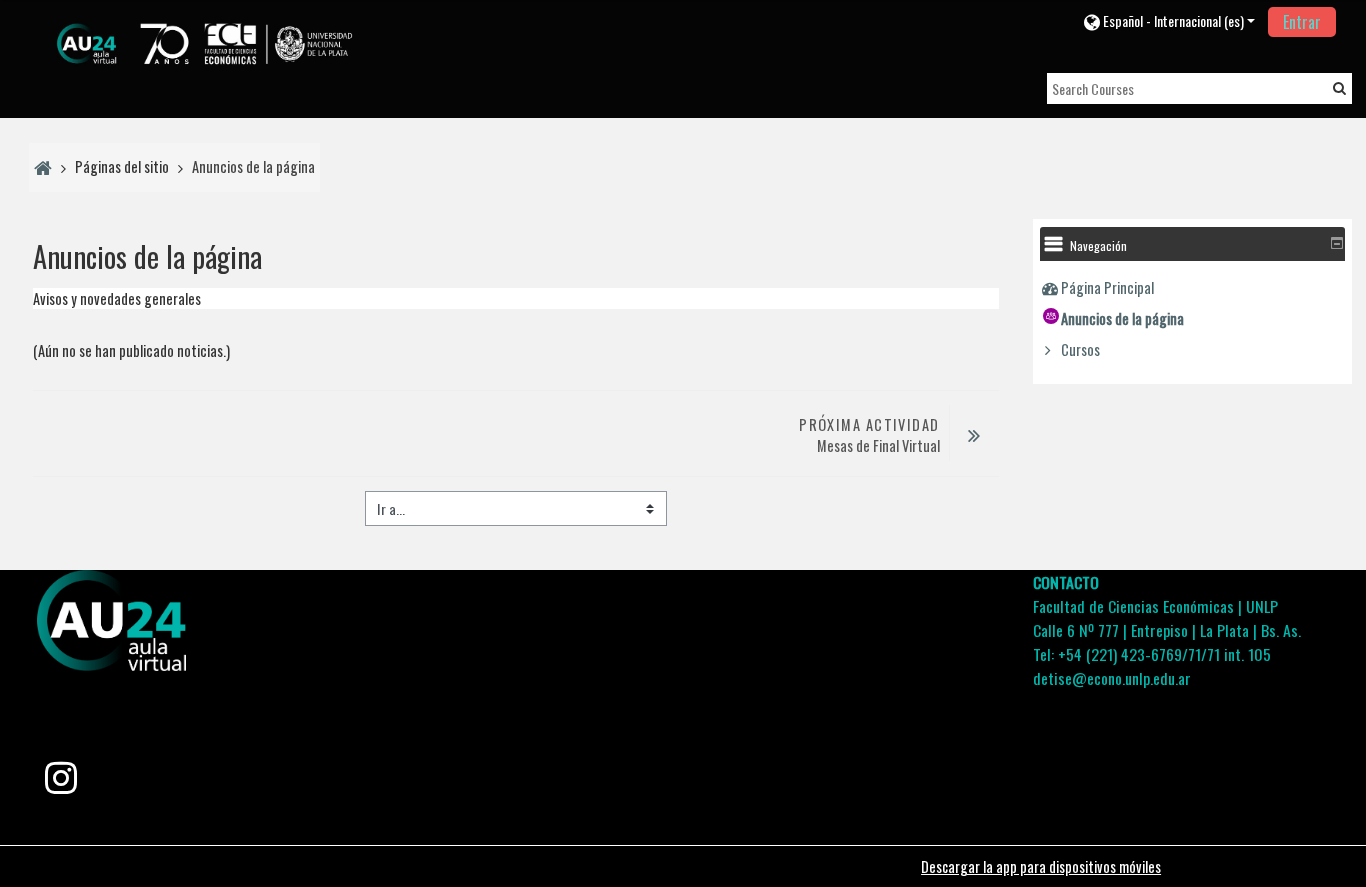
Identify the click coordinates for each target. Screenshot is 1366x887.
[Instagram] (61, 784)
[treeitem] (1192, 288)
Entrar (1302, 22)
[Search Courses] (1339, 87)
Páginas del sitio (122, 166)
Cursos (1080, 349)
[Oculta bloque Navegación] (1337, 243)
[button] (1168, 20)
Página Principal (1107, 287)
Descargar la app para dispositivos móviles (1041, 866)
